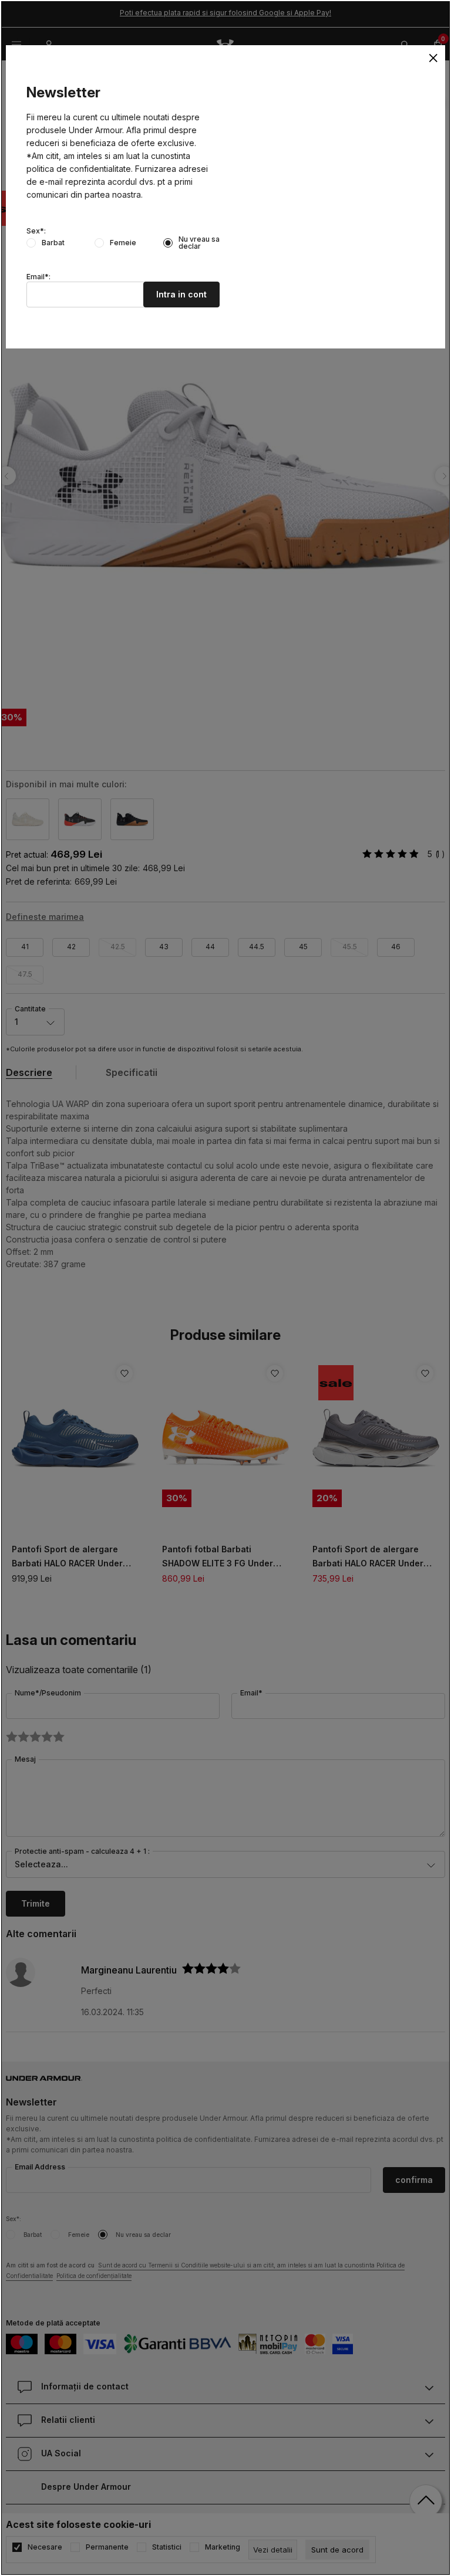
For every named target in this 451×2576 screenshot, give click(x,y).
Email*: (38, 277)
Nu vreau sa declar (199, 243)
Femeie (123, 243)
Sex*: (36, 231)
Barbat (53, 243)
